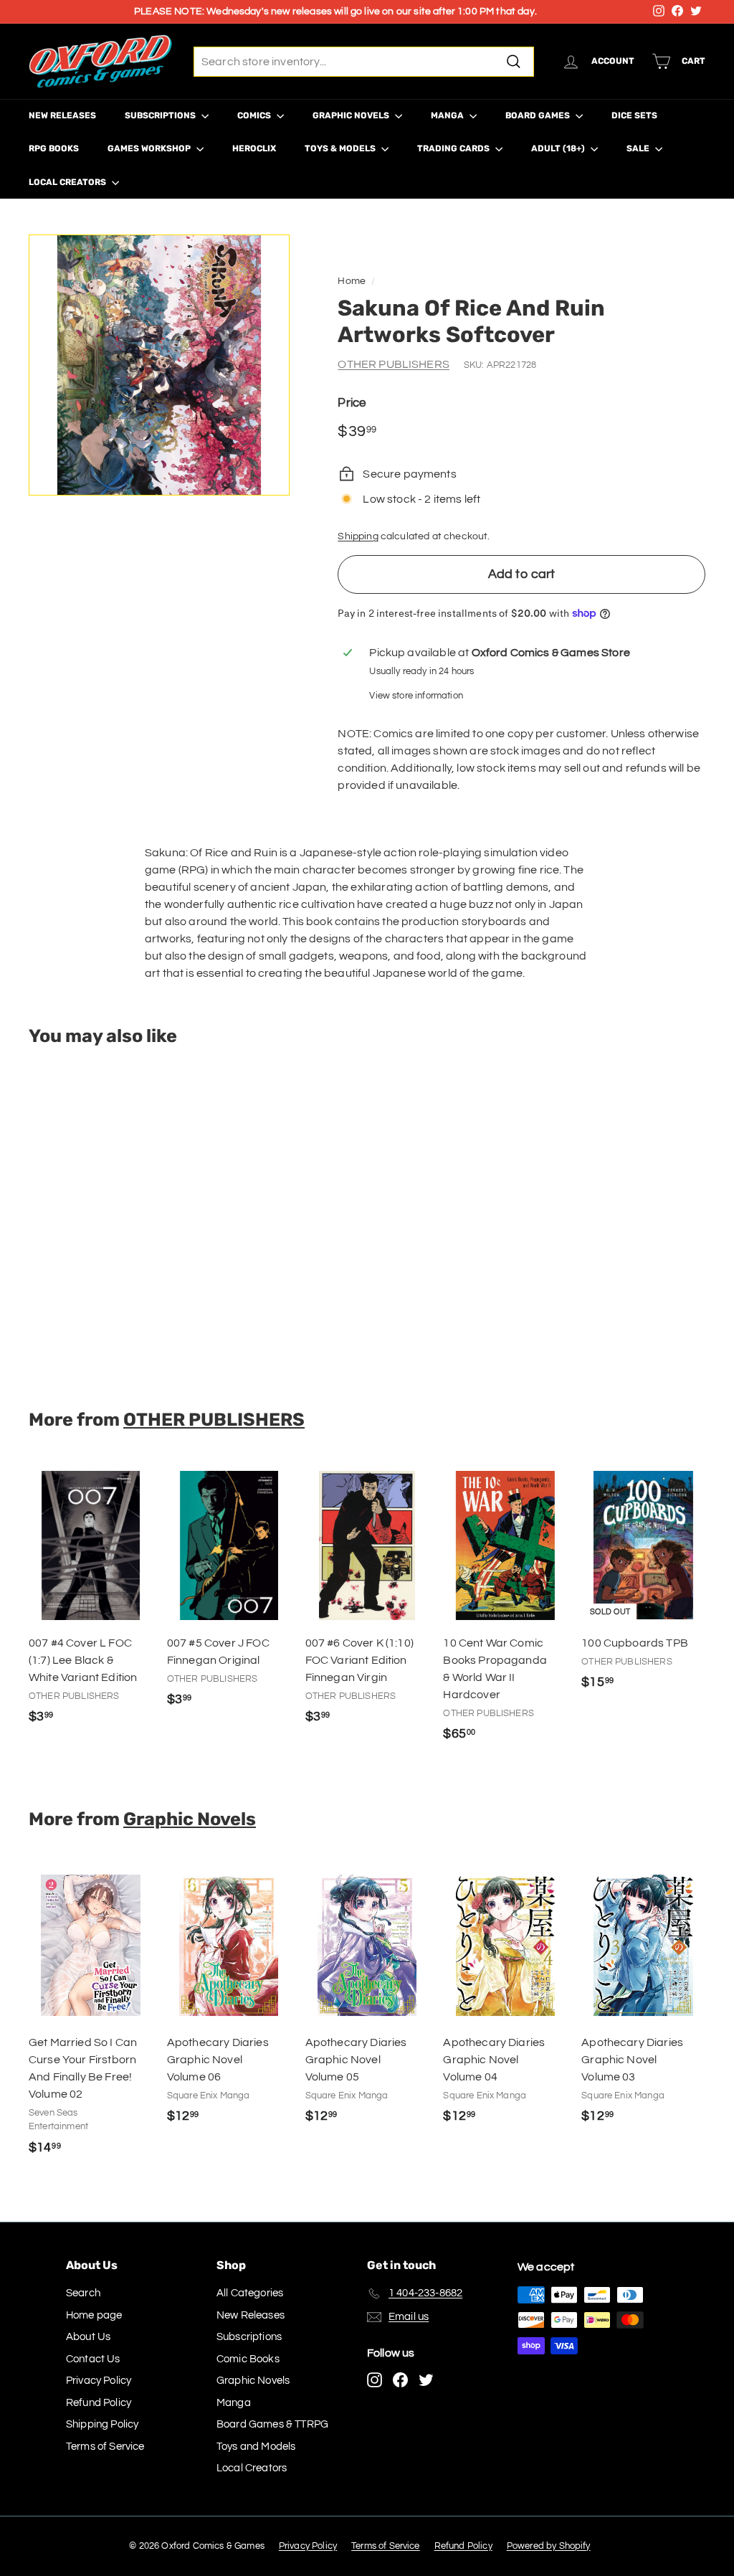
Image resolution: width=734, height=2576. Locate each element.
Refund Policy (99, 2403)
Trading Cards (454, 148)
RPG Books (54, 148)
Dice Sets (634, 115)
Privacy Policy (99, 2381)
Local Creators (68, 182)
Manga (448, 115)
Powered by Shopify (549, 2546)
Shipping (358, 536)
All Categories (250, 2293)
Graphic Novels (352, 115)
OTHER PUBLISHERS (394, 364)
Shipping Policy (102, 2424)
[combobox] (364, 62)
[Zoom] (159, 365)
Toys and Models (256, 2447)
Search (83, 2293)
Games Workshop (150, 148)
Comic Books (248, 2359)
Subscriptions (161, 115)
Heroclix (254, 148)
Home (352, 281)
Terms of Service (105, 2447)
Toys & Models (341, 148)
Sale (639, 148)
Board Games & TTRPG (272, 2424)
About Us (88, 2337)
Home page (94, 2315)
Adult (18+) (559, 148)
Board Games (539, 115)
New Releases (62, 115)
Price (352, 403)
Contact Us (93, 2359)
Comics (255, 115)
